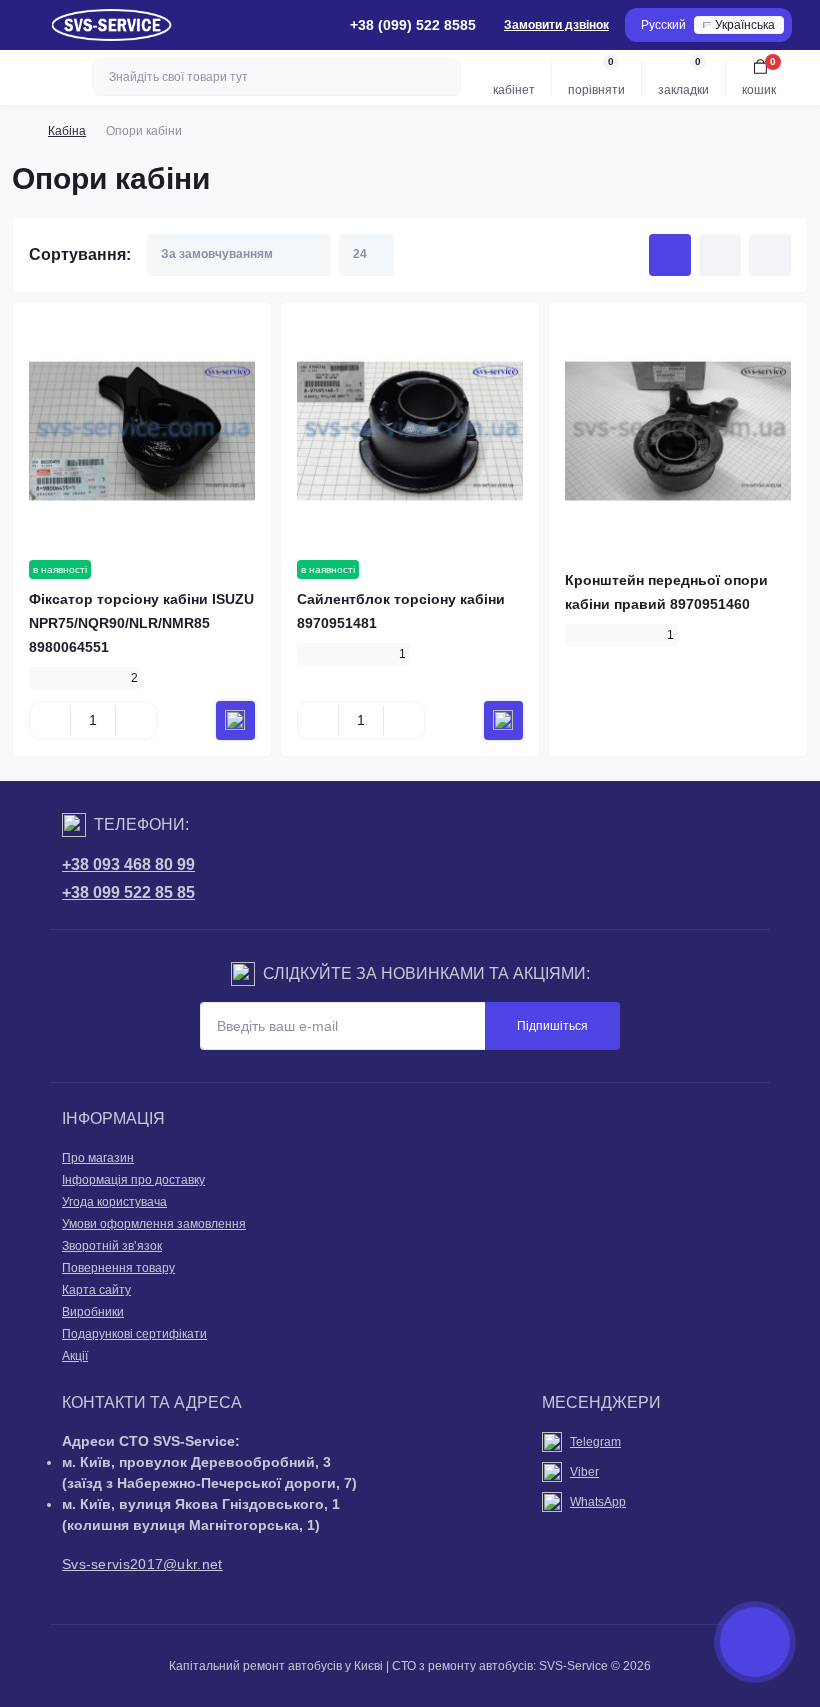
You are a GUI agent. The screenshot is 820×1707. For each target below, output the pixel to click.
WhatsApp (598, 1502)
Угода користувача (114, 1202)
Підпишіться (552, 1026)
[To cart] (235, 720)
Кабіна (67, 131)
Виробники (93, 1312)
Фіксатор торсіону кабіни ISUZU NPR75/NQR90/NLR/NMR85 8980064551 (141, 623)
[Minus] (50, 720)
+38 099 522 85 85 (128, 892)
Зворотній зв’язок (112, 1246)
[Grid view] (670, 255)
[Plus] (136, 720)
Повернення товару (118, 1268)
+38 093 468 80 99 (128, 864)
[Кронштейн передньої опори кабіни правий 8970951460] (678, 431)
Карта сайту (96, 1290)
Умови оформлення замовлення (154, 1224)
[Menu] (26, 25)
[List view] (720, 255)
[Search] (443, 77)
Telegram (595, 1442)
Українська (745, 25)
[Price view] (770, 255)
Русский (663, 25)
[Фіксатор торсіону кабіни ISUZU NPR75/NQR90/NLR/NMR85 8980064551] (142, 431)
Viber (584, 1472)
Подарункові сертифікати (134, 1334)
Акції (75, 1356)
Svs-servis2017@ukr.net (142, 1564)
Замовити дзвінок (556, 25)
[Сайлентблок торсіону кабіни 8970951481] (410, 431)
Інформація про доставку (133, 1180)
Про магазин (98, 1158)
